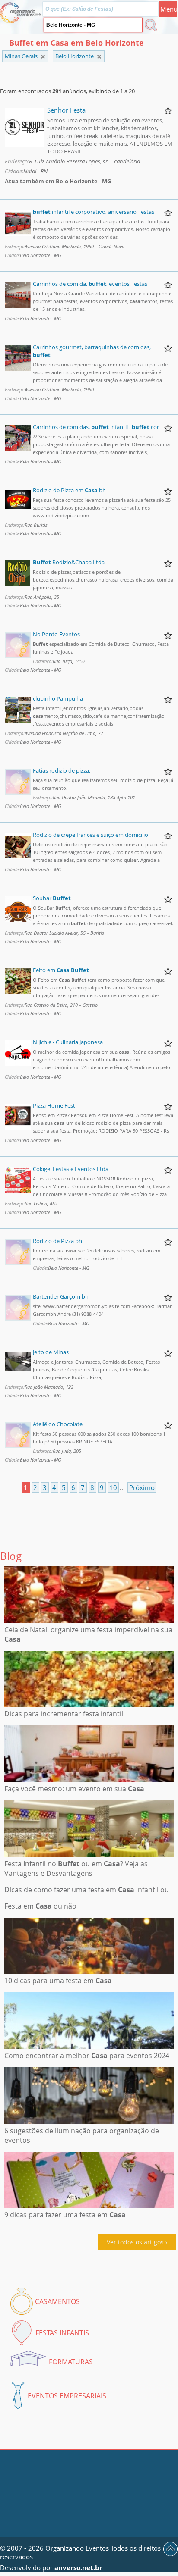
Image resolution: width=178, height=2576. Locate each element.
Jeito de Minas (51, 1352)
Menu (169, 9)
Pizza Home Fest (54, 1105)
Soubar (52, 898)
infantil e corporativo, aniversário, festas (94, 212)
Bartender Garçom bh (61, 1296)
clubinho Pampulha (58, 698)
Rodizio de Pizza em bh (69, 490)
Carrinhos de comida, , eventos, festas (90, 284)
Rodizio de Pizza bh (57, 1241)
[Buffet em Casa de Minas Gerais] (99, 57)
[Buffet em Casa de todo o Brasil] (43, 57)
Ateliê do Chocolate (58, 1424)
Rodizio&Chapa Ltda (69, 562)
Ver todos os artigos (135, 2242)
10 (113, 1487)
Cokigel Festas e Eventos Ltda (71, 1169)
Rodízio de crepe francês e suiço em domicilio (91, 835)
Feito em (61, 970)
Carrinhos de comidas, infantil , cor (96, 427)
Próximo (142, 1487)
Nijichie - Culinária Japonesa (68, 1042)
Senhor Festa (66, 110)
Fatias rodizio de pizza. (62, 770)
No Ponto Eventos (56, 634)
